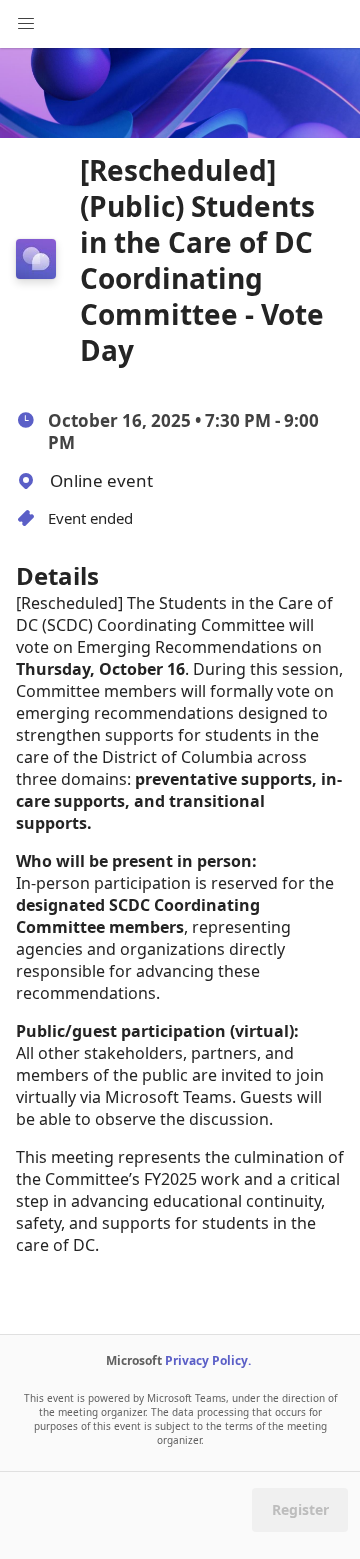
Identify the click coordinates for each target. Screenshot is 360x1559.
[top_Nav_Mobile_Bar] (26, 24)
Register (300, 1509)
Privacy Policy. (208, 1360)
